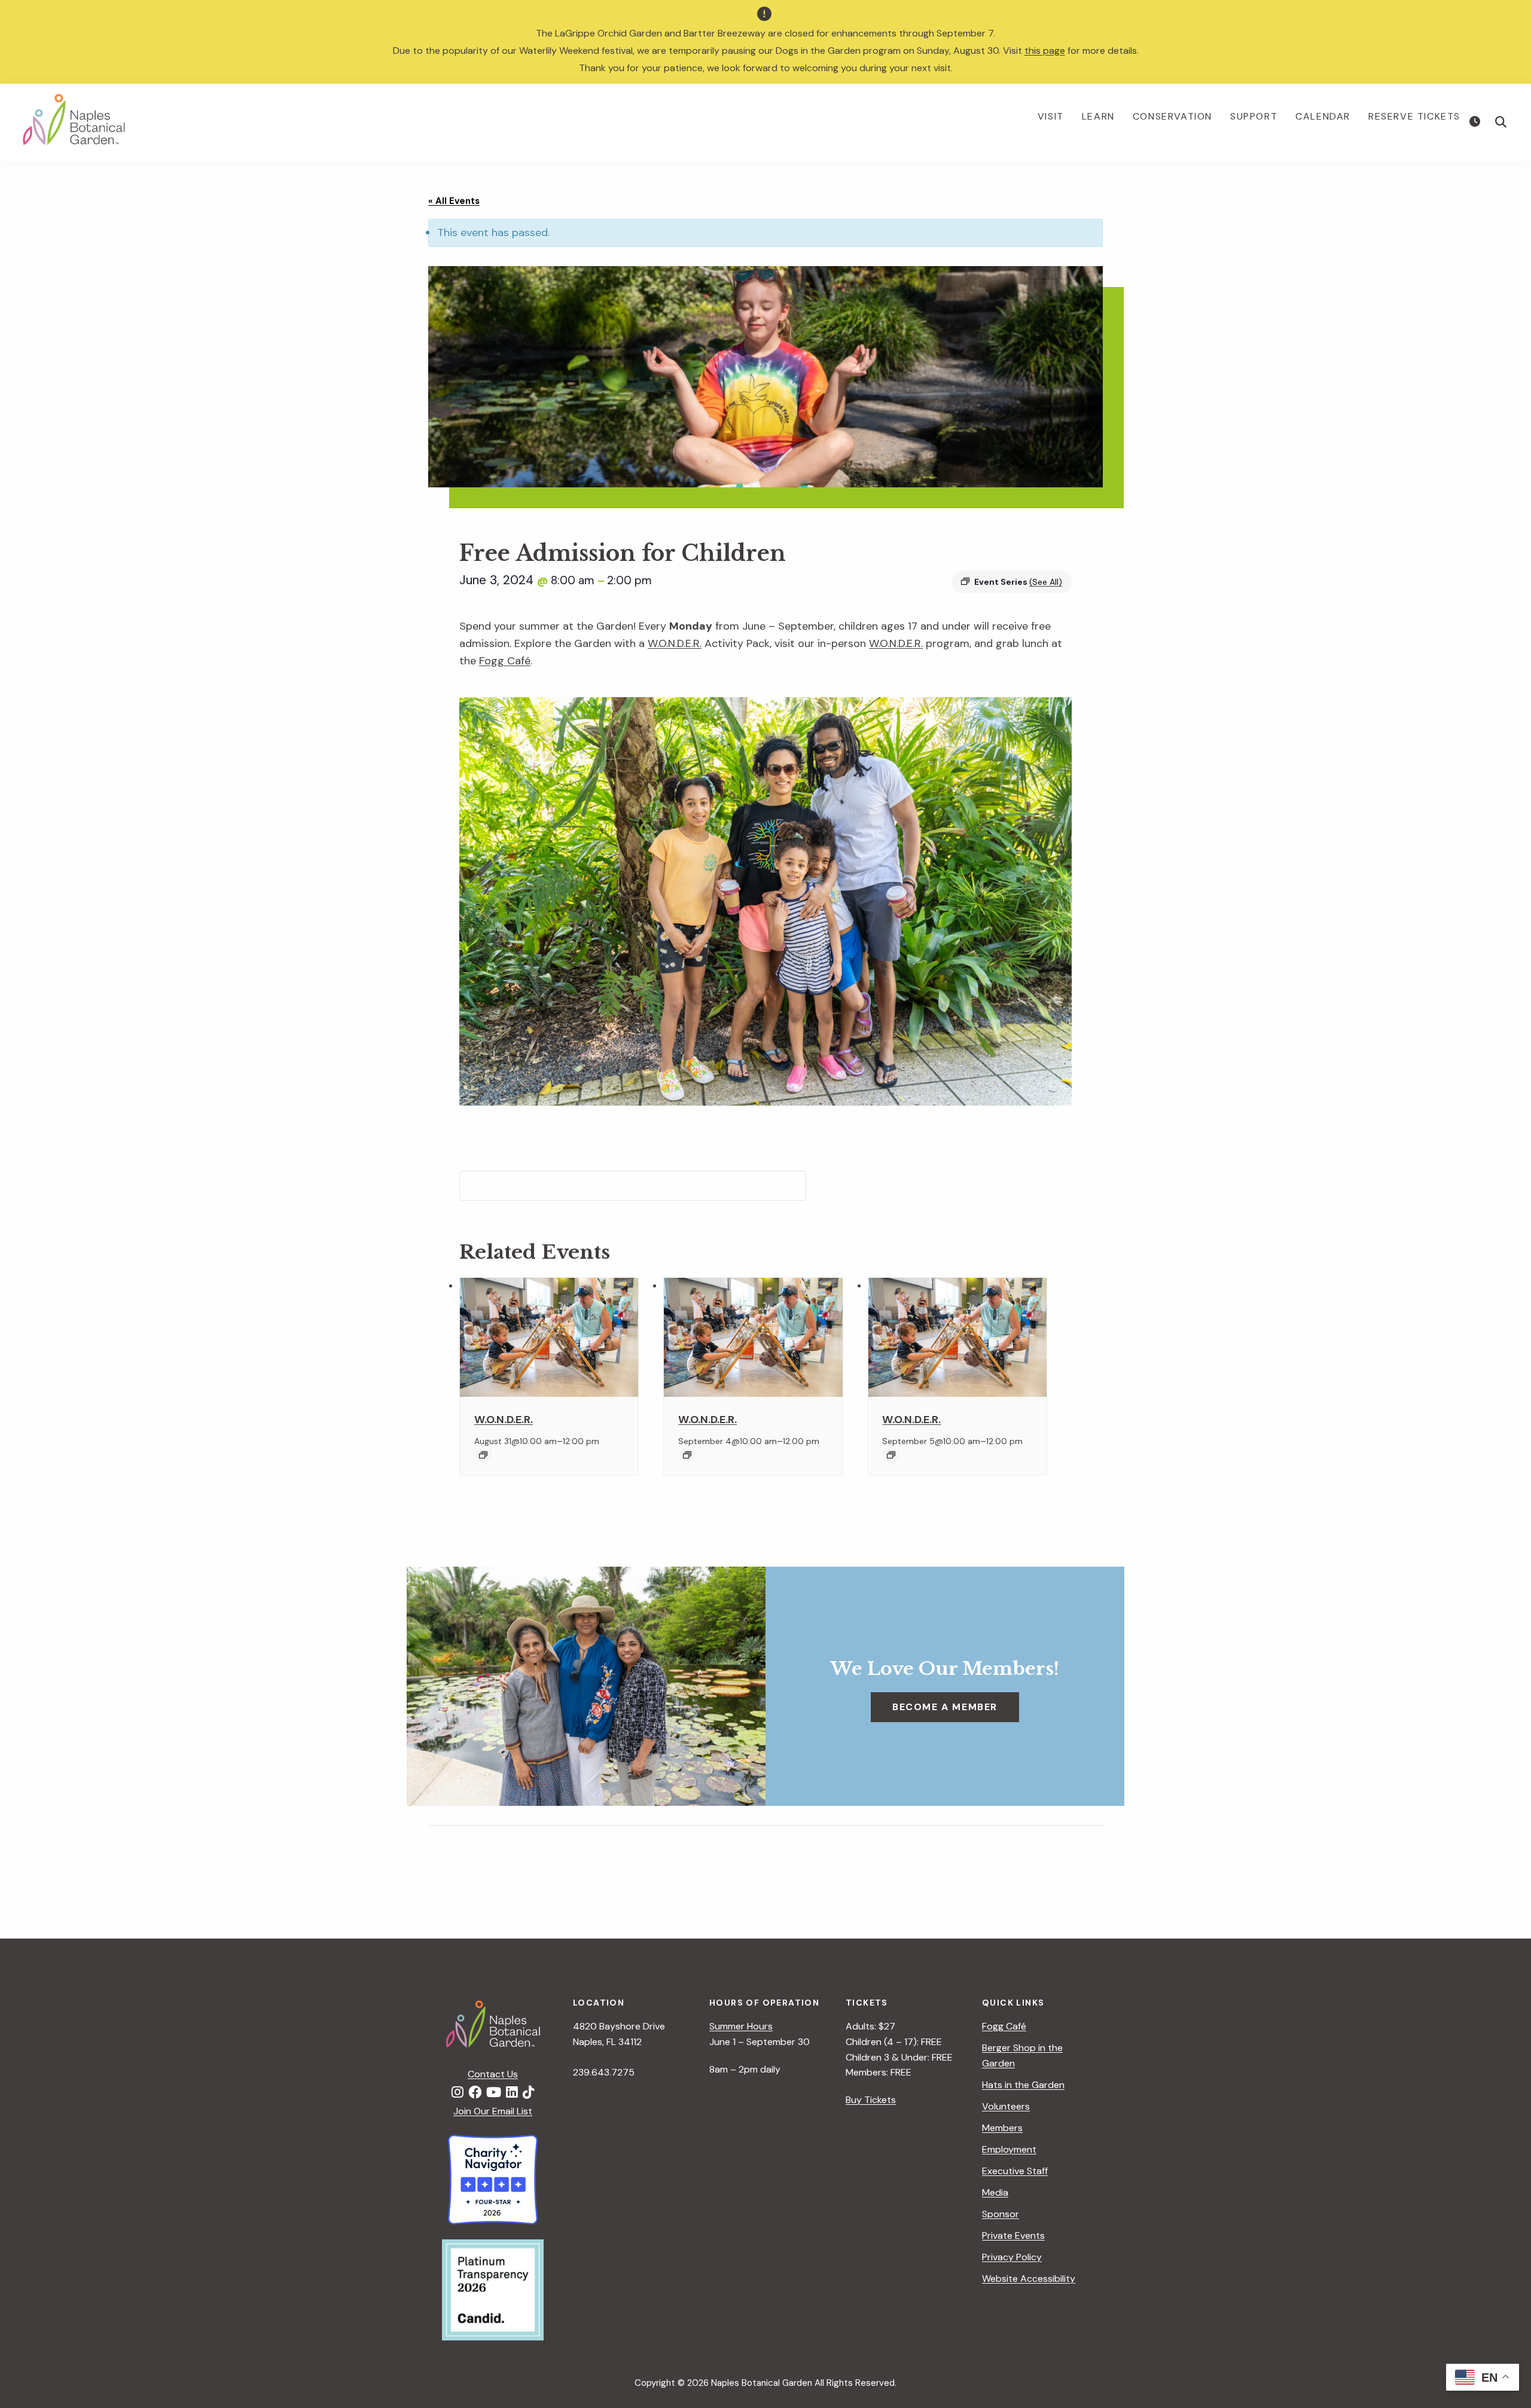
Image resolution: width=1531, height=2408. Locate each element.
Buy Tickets (871, 2100)
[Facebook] (475, 2093)
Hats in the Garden (1023, 2085)
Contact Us (493, 2074)
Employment (1009, 2149)
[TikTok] (529, 2093)
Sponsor (1001, 2214)
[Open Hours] (1476, 122)
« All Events (454, 201)
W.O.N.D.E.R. (675, 643)
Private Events (1013, 2235)
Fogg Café (505, 661)
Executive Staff (1015, 2171)
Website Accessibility (1029, 2279)
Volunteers (1006, 2106)
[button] (1501, 122)
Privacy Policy (1012, 2257)
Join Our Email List (493, 2111)
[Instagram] (458, 2093)
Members (1002, 2128)
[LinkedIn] (512, 2093)
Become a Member (945, 1707)
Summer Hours (741, 2026)
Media (995, 2192)
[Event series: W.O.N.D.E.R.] (483, 1455)
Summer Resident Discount (1034, 1855)
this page (1045, 51)
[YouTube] (494, 2093)
